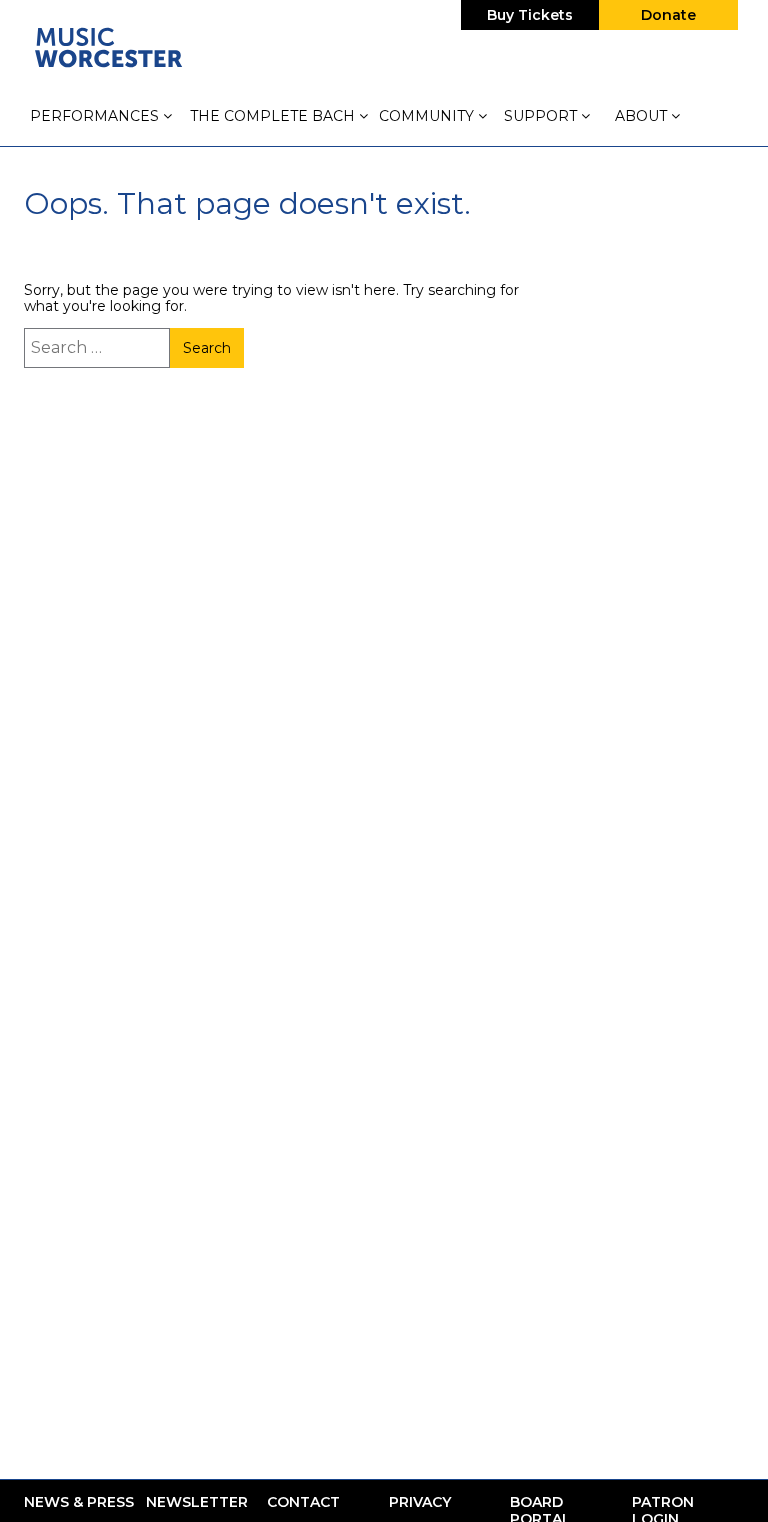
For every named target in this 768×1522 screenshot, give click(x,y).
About (643, 116)
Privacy (420, 1502)
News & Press (79, 1502)
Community (428, 116)
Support (542, 116)
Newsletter (197, 1502)
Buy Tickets (530, 15)
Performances (96, 116)
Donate (668, 15)
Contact (303, 1502)
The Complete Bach (274, 116)
